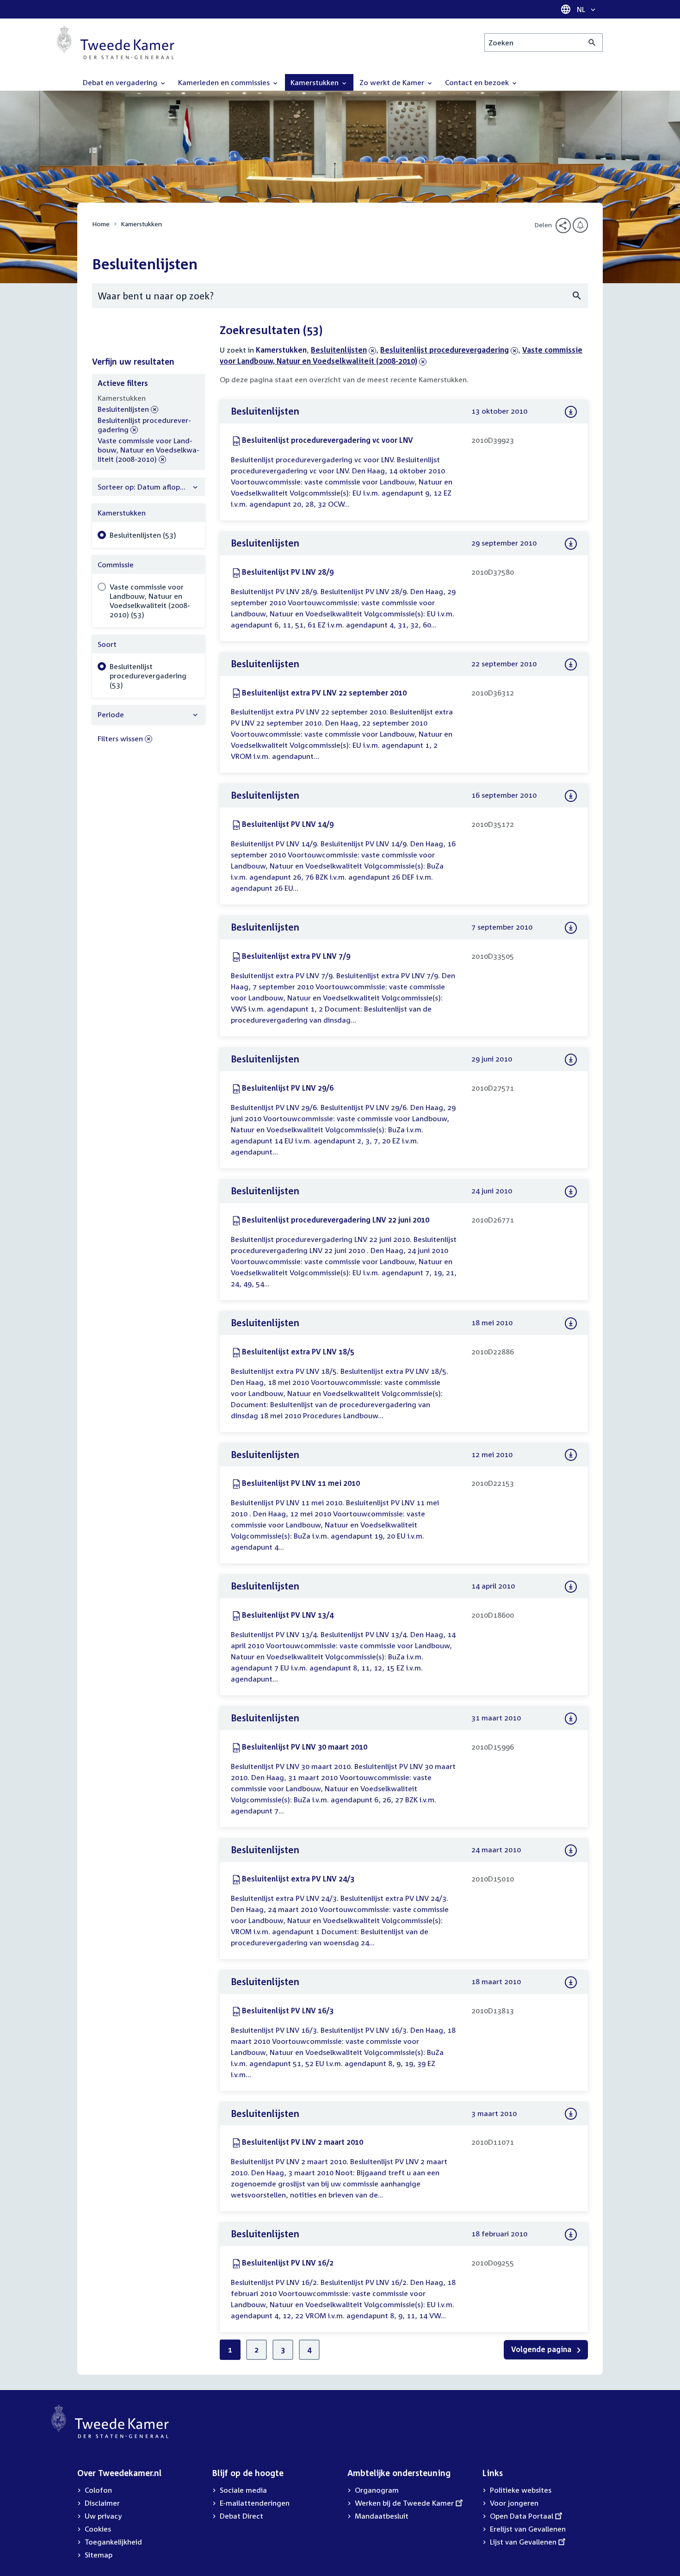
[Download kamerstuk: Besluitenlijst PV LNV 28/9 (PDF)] (571, 544)
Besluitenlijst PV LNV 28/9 (288, 572)
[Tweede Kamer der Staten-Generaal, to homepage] (116, 43)
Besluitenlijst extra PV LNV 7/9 (296, 956)
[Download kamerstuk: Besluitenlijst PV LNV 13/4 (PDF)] (571, 1587)
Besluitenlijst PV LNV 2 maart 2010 (303, 2142)
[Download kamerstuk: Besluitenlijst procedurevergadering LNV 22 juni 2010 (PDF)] (571, 1192)
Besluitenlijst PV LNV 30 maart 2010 (305, 1747)
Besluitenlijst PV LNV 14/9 (288, 824)
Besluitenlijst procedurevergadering (445, 350)
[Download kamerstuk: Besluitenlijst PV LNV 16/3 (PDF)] (571, 1982)
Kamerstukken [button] (315, 82)
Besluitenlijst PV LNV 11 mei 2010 (301, 1483)
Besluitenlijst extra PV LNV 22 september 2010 (324, 693)
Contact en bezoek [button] (478, 82)
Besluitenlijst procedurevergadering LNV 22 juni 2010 (336, 1220)
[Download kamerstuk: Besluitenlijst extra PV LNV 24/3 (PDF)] (571, 1850)
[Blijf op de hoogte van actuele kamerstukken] (580, 225)
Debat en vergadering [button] (121, 82)
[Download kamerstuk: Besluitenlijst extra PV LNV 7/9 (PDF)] (571, 928)
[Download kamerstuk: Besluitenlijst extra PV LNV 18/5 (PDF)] (571, 1323)
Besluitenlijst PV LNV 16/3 (288, 2011)
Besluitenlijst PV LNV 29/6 (288, 1088)
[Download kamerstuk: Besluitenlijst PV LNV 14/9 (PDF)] (571, 796)
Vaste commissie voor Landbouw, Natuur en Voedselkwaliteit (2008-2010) (148, 450)
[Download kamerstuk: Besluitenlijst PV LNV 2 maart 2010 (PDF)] (571, 2114)
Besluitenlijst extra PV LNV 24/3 (298, 1879)
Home (101, 224)
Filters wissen (120, 739)
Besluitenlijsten (339, 350)
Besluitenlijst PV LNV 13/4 (288, 1615)
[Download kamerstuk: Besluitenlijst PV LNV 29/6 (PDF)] (571, 1060)
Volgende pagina (542, 2349)
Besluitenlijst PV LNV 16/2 (288, 2263)
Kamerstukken (141, 224)
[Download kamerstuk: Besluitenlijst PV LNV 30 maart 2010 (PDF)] (571, 1719)
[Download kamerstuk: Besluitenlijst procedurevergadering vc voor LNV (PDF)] (571, 412)
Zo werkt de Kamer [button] (393, 82)
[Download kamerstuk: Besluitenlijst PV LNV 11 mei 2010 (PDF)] (571, 1455)
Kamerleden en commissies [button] (225, 82)
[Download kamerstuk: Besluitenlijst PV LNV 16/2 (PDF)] (571, 2235)
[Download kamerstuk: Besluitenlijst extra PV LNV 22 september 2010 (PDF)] (571, 664)
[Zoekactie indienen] (592, 43)
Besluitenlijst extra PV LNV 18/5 (298, 1352)
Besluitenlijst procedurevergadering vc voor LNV (328, 440)
